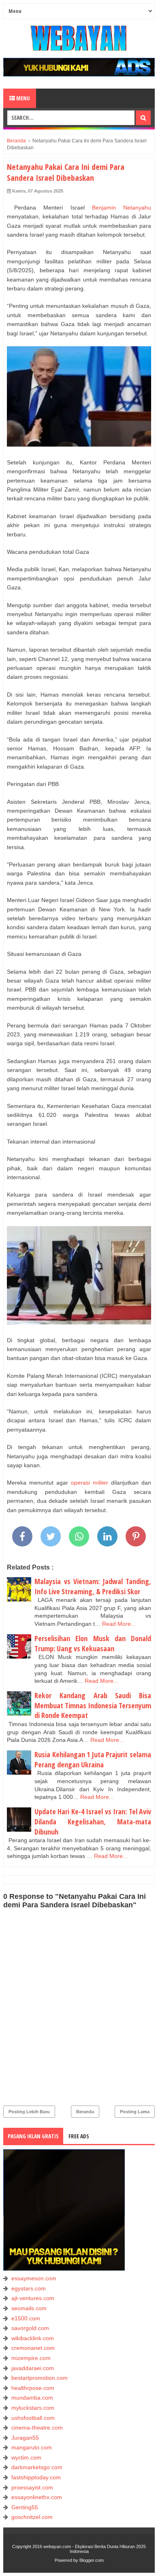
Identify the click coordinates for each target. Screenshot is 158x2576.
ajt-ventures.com (33, 2298)
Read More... (119, 1624)
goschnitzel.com (32, 2517)
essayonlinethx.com (37, 2497)
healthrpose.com (33, 2388)
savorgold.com (30, 2328)
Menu (22, 98)
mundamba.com (32, 2398)
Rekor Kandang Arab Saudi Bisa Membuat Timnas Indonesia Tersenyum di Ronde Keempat (93, 1705)
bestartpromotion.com (39, 2378)
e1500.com (26, 2318)
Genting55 (25, 2507)
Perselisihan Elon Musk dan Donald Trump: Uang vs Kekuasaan (93, 1643)
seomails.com (29, 2308)
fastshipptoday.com (36, 2477)
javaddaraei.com (33, 2368)
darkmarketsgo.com (37, 2467)
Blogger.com (92, 2560)
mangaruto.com (32, 2447)
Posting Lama (135, 2112)
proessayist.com (32, 2487)
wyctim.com (26, 2457)
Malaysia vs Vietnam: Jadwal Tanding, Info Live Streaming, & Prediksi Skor (93, 1586)
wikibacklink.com (33, 2338)
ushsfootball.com (33, 2418)
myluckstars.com (33, 2408)
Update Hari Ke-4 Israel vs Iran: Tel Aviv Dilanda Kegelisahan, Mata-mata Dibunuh (93, 1821)
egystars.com (29, 2288)
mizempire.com (31, 2358)
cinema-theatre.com (37, 2428)
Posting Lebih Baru (29, 2112)
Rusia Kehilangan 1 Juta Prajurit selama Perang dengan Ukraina (93, 1759)
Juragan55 (25, 2438)
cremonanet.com (33, 2348)
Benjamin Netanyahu (122, 208)
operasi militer (90, 1483)
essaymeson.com (34, 2278)
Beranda (85, 2112)
